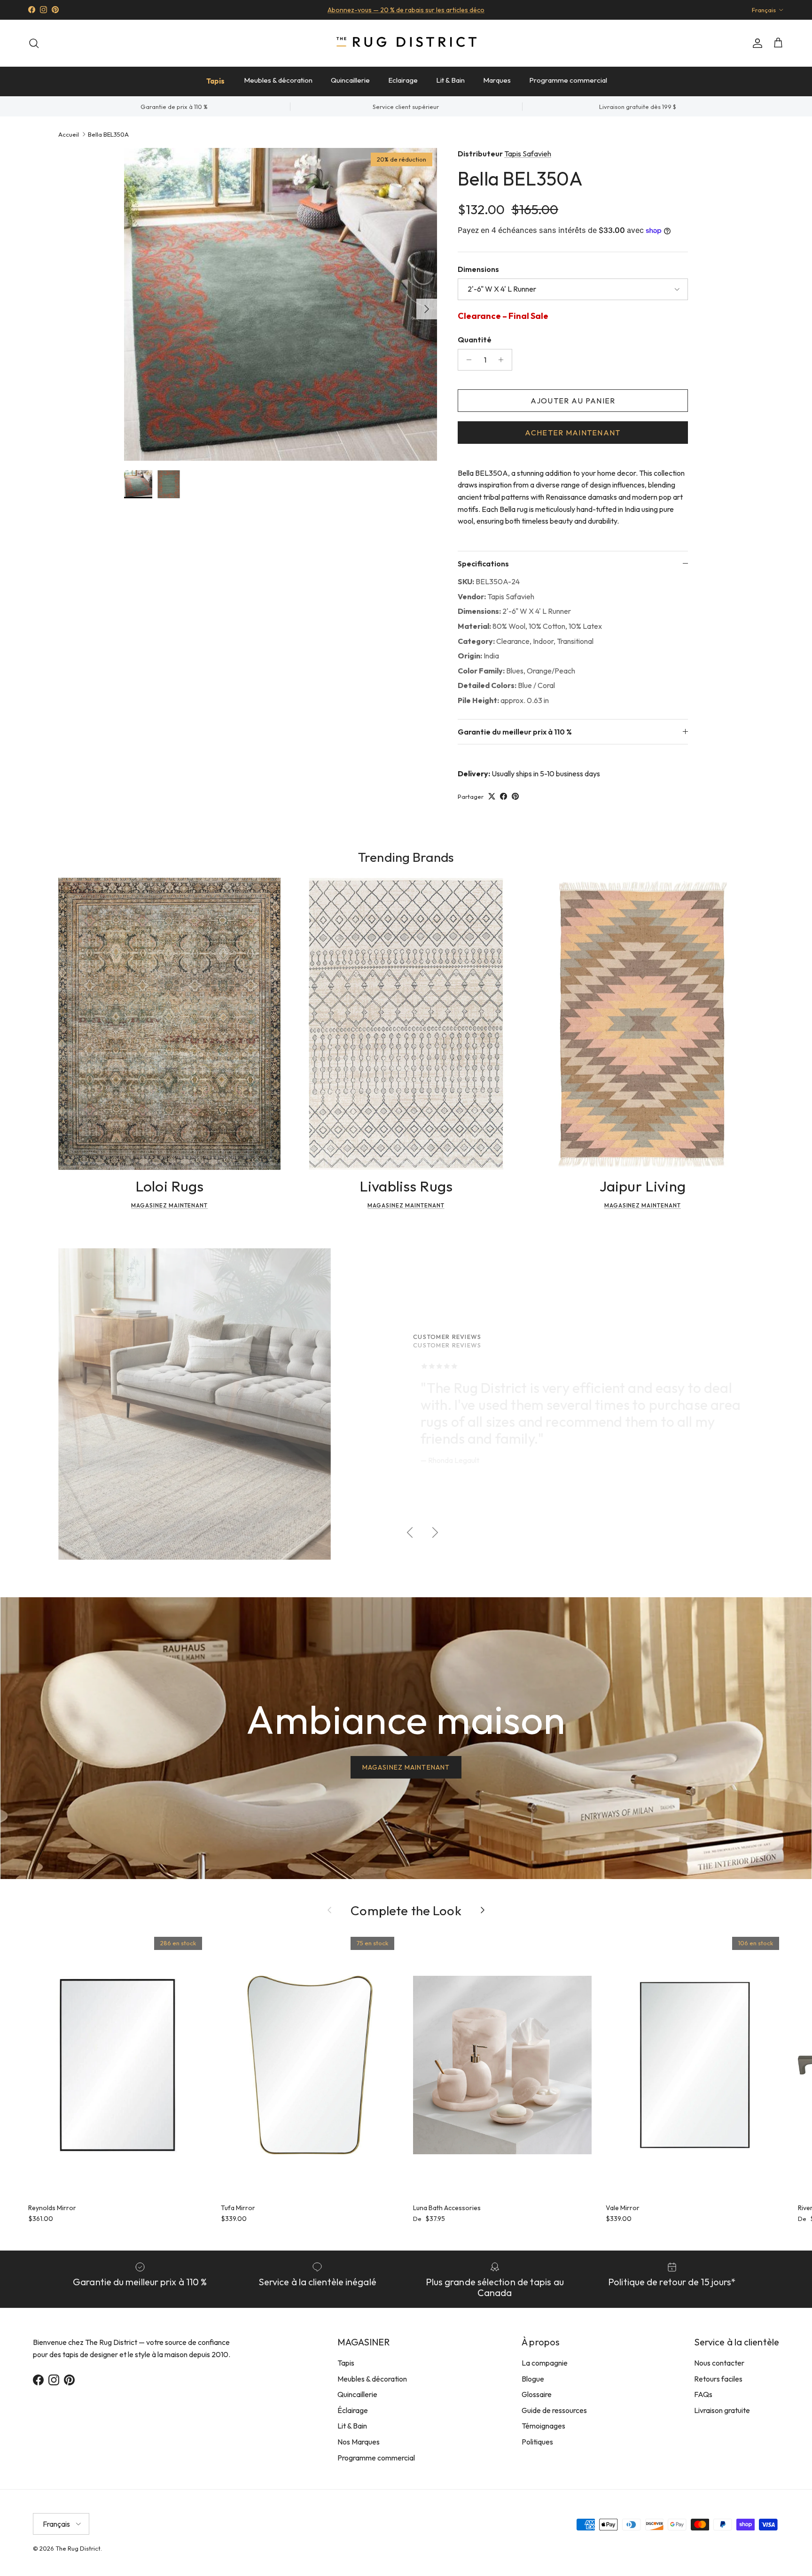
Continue (312, 1375)
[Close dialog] (582, 1173)
